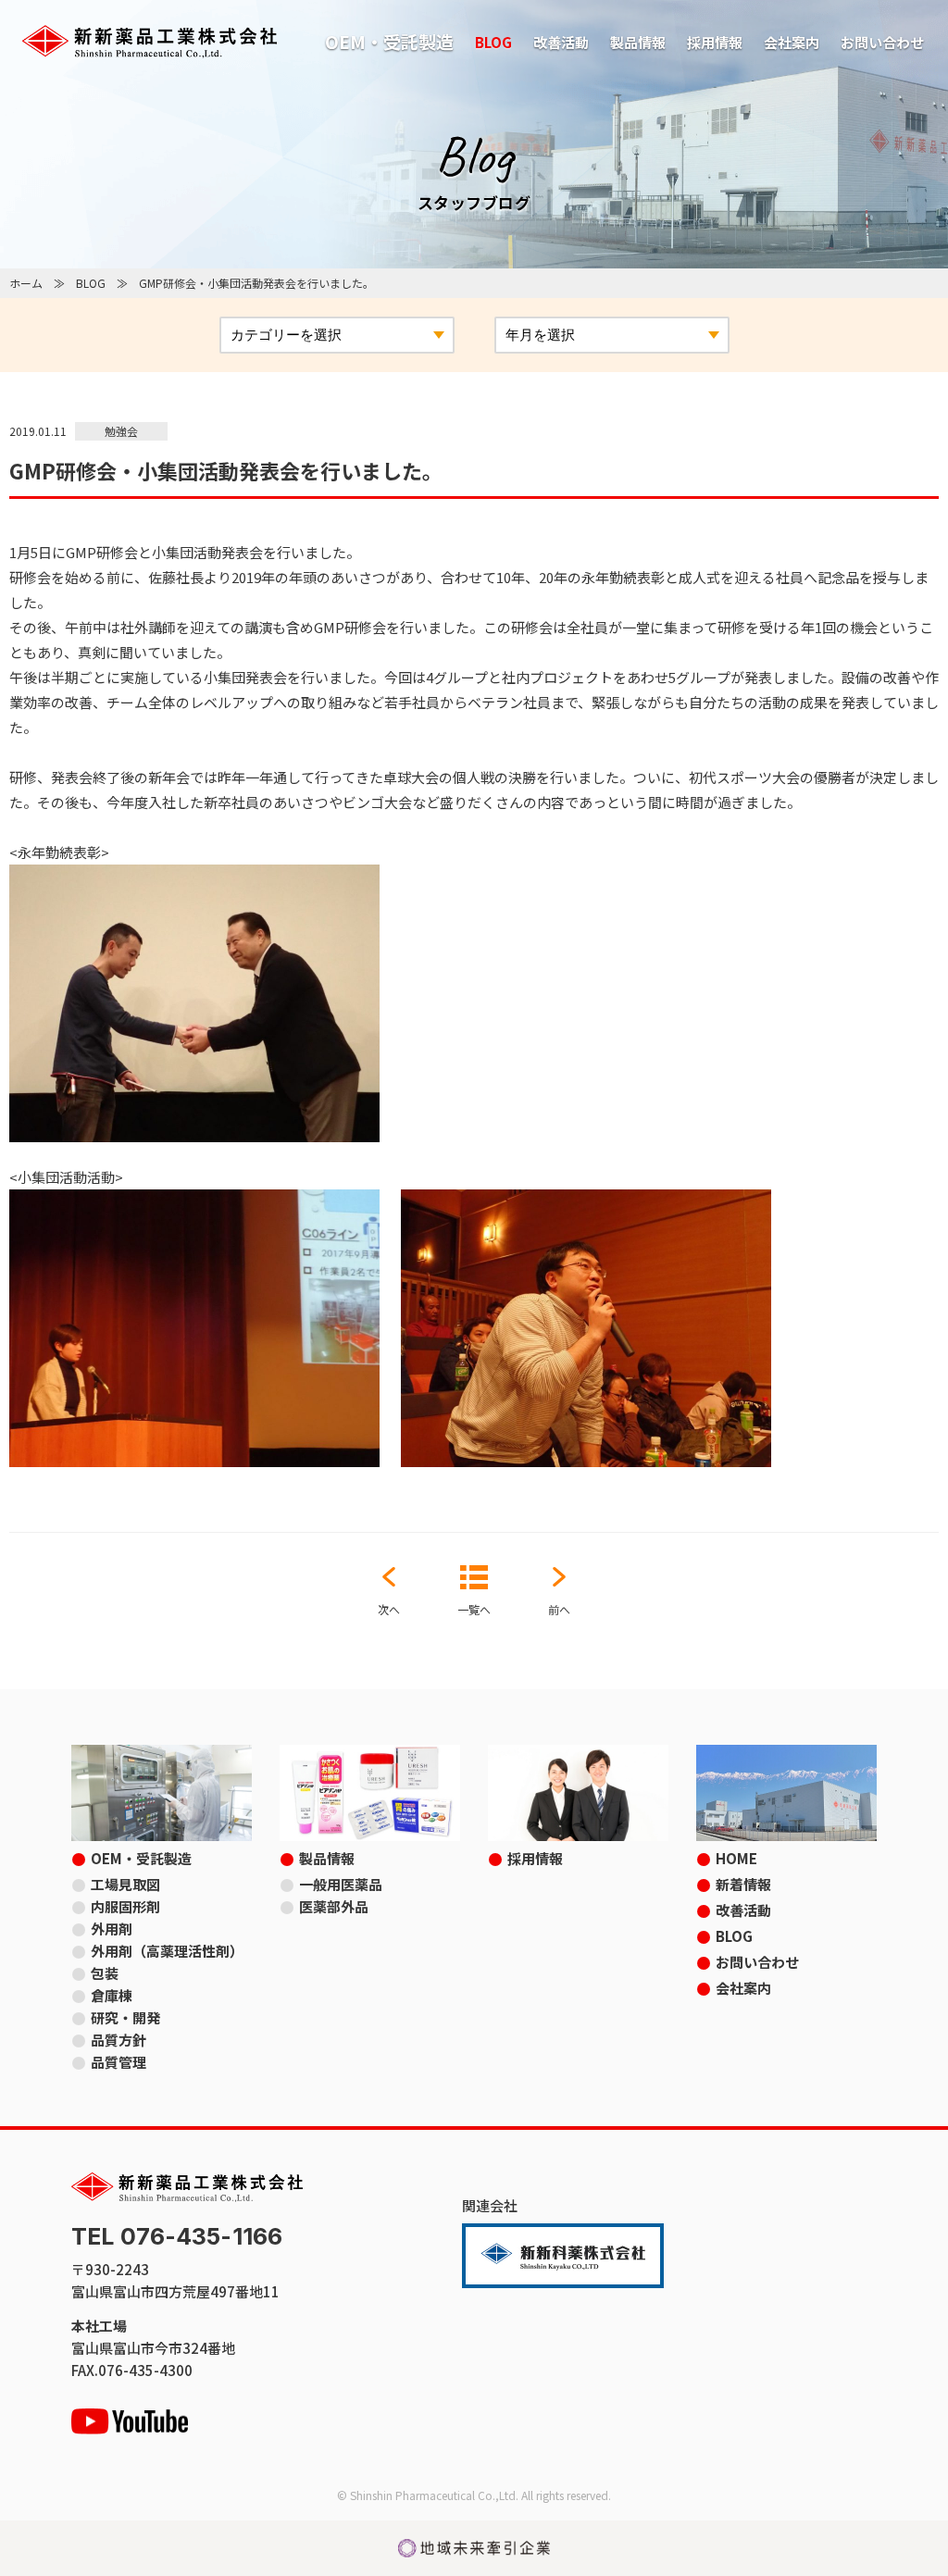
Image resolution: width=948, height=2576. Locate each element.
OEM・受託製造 (389, 41)
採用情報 (715, 42)
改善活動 (561, 42)
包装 (105, 1973)
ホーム (26, 283)
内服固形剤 (125, 1906)
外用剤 (112, 1929)
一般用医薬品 (341, 1884)
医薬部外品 (334, 1906)
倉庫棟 (112, 1995)
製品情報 (638, 42)
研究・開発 (125, 2017)
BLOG (493, 42)
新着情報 (743, 1884)
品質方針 (118, 2040)
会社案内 (792, 42)
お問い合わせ (882, 42)
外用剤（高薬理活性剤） (167, 1951)
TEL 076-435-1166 (177, 2237)
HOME (736, 1858)
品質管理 (118, 2062)
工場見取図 (125, 1884)
